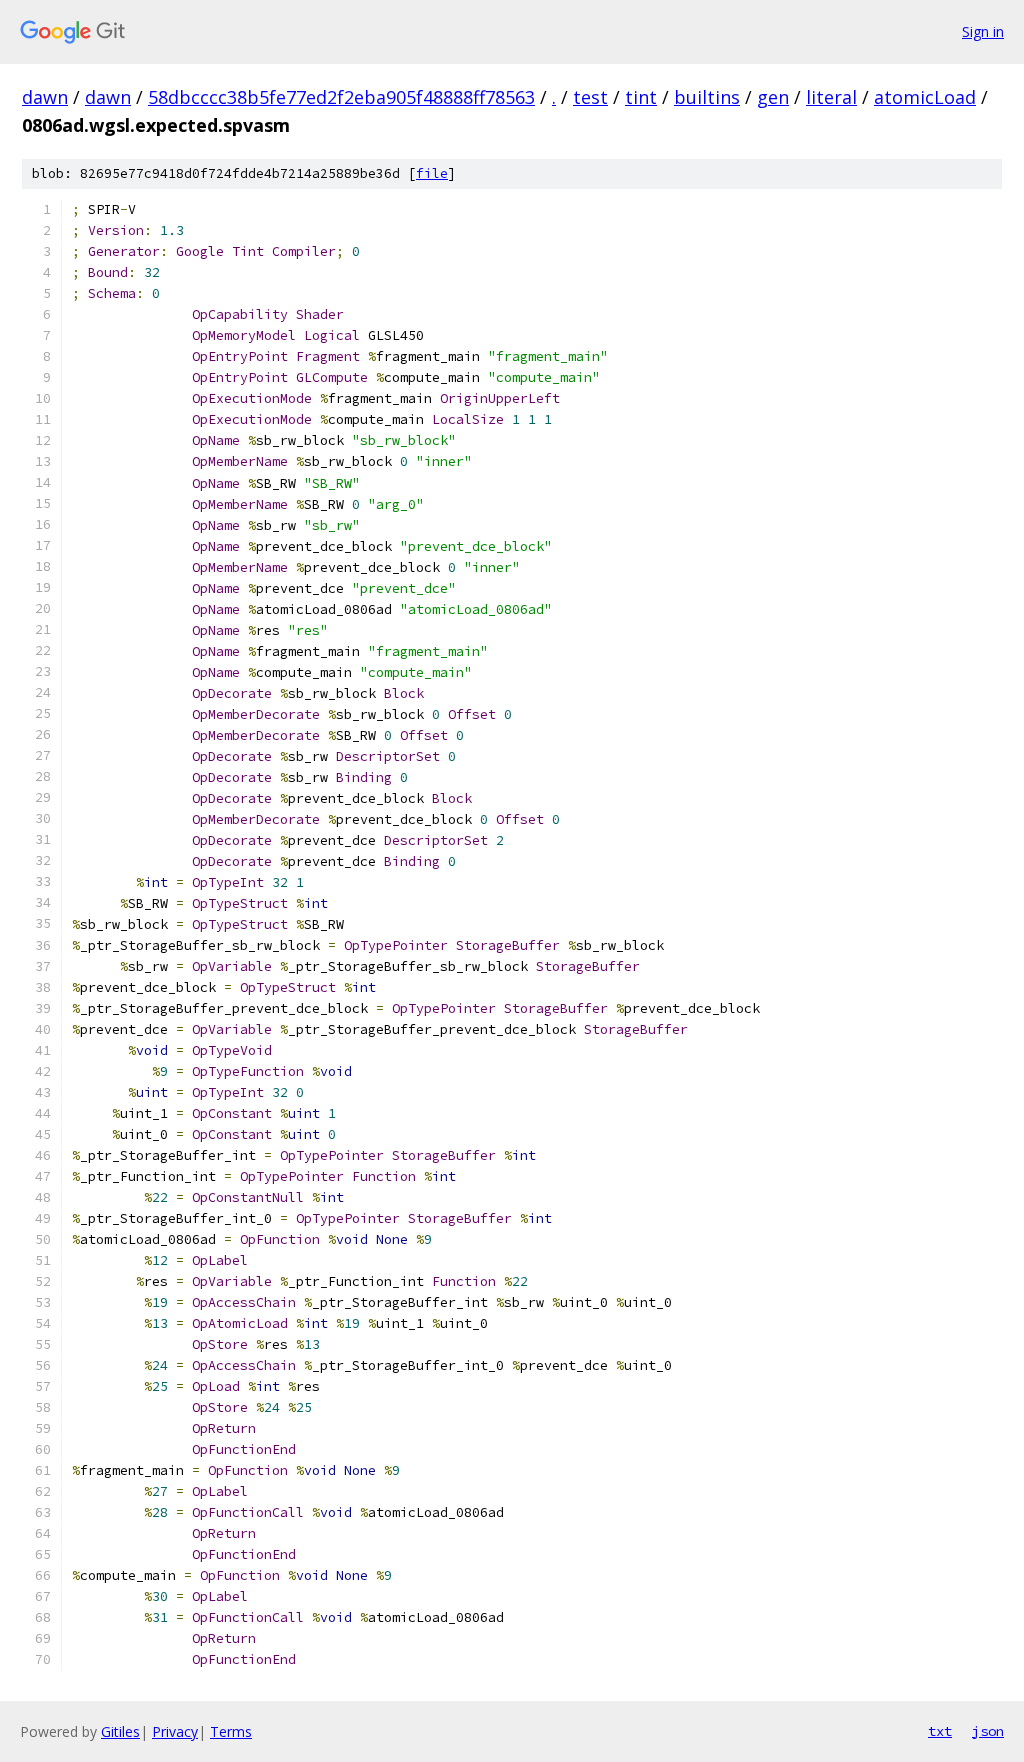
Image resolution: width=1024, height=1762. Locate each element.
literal (831, 97)
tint (641, 97)
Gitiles (120, 1731)
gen (773, 97)
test (590, 97)
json (988, 1731)
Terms (231, 1731)
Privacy (175, 1731)
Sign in (983, 31)
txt (940, 1731)
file (432, 173)
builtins (707, 97)
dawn (45, 97)
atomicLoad (925, 97)
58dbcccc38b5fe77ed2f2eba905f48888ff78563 (341, 97)
